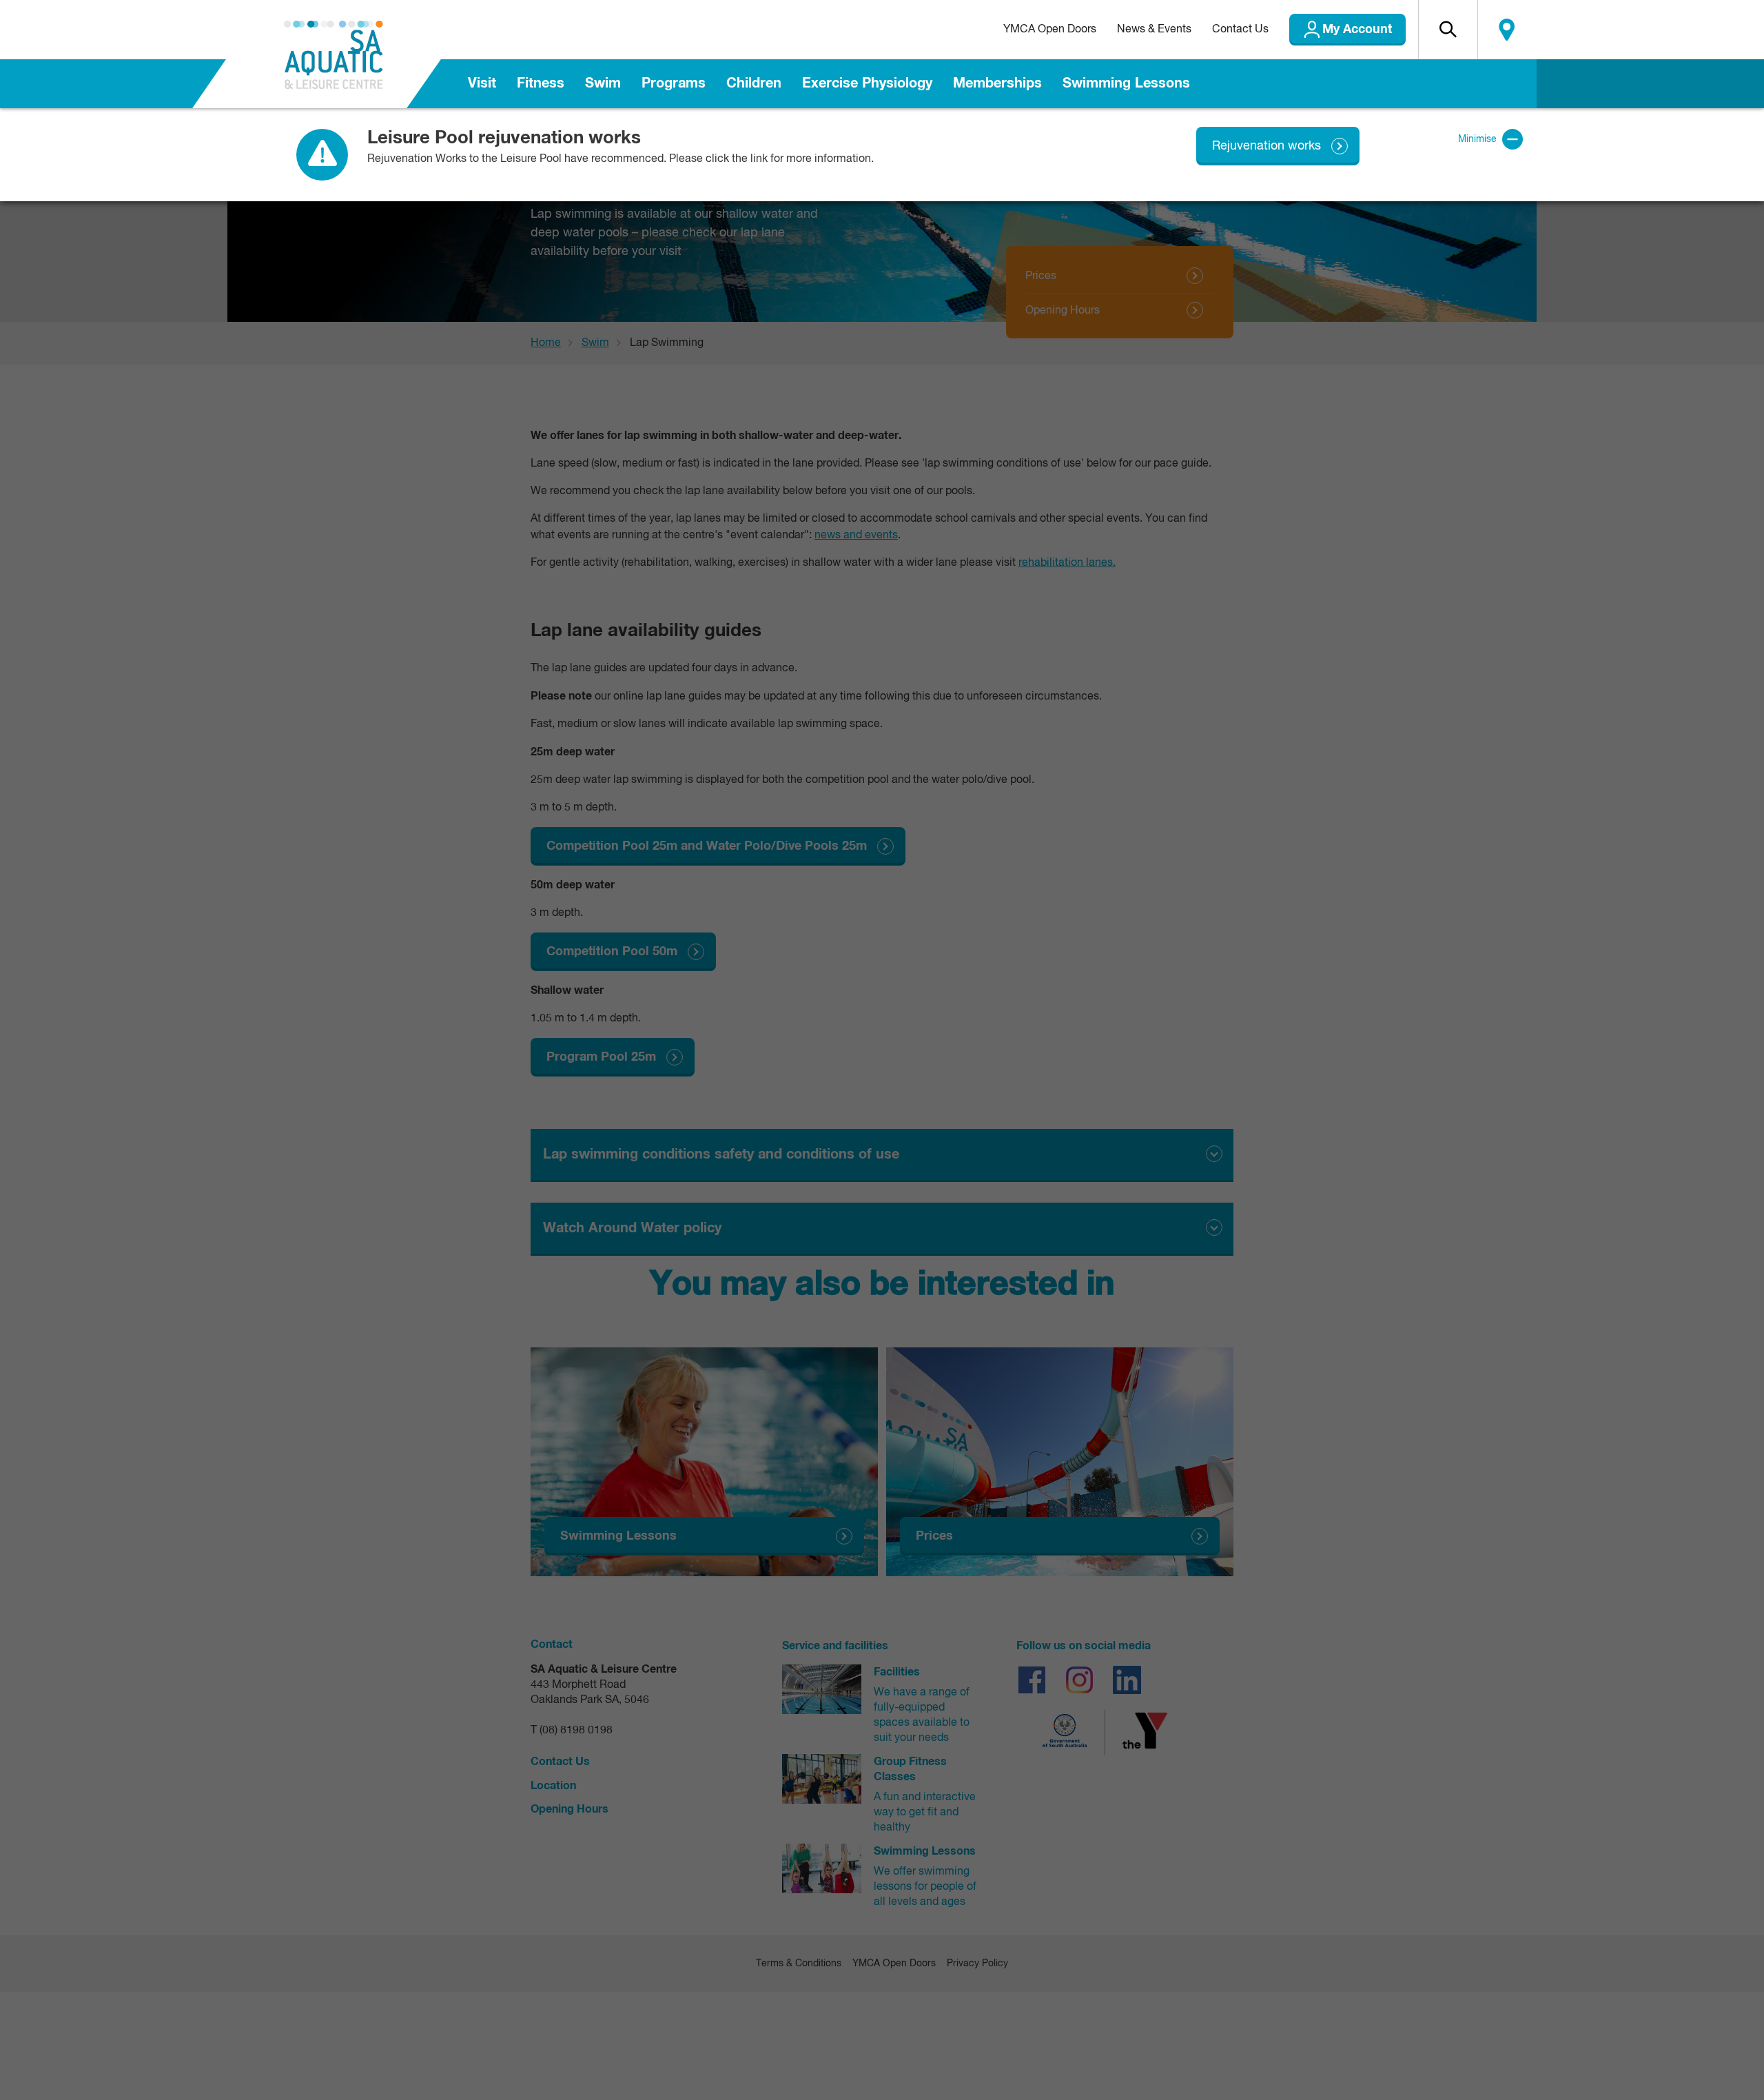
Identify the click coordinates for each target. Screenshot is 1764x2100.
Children (754, 83)
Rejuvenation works (1266, 146)
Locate (1507, 30)
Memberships (997, 83)
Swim (603, 83)
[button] (1448, 30)
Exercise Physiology (867, 83)
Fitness (541, 83)
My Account (1357, 30)
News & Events (1154, 30)
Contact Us (1240, 30)
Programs (674, 83)
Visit (482, 83)
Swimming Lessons (1126, 83)
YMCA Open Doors (1050, 30)
